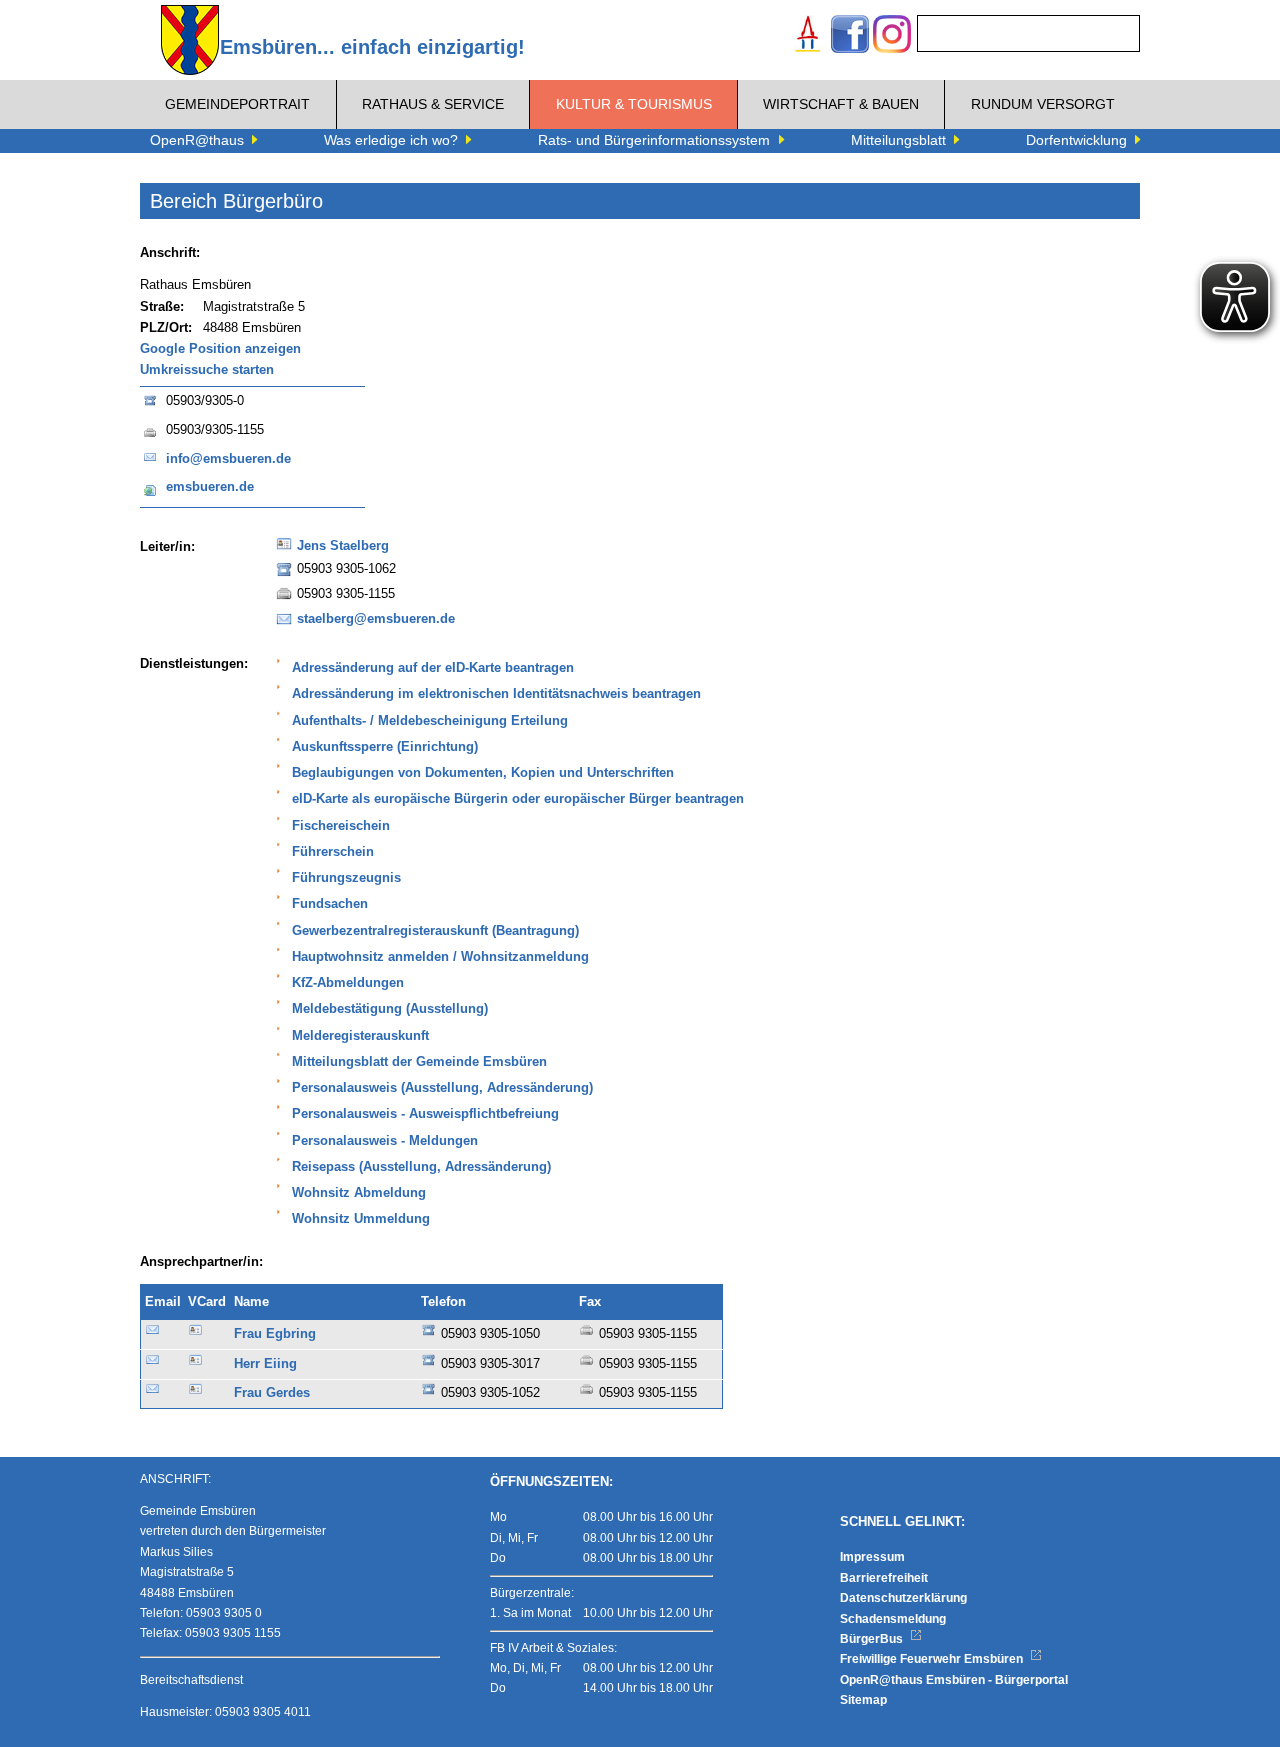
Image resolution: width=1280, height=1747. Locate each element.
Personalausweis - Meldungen (385, 1141)
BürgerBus (873, 1639)
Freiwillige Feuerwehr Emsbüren (933, 1659)
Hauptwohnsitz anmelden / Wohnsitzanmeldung (440, 957)
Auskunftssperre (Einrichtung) (385, 747)
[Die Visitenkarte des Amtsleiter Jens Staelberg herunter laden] (284, 550)
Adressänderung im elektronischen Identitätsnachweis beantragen (496, 694)
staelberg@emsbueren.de (376, 619)
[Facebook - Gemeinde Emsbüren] (850, 36)
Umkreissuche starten (207, 370)
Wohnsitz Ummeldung (361, 1219)
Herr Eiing (265, 1364)
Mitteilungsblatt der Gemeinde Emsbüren (419, 1062)
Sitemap (863, 1700)
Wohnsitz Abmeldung (359, 1193)
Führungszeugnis (346, 878)
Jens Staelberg (343, 546)
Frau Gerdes (272, 1393)
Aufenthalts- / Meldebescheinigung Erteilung (430, 721)
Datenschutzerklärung (903, 1598)
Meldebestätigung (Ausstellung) (390, 1009)
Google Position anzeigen (220, 349)
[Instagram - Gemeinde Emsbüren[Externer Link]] (892, 36)
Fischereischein (341, 826)
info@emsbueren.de (228, 459)
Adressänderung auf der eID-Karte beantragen (433, 668)
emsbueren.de (210, 487)
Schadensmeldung (893, 1619)
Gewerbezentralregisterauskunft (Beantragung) (435, 931)
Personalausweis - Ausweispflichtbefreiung (425, 1114)
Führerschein (333, 852)
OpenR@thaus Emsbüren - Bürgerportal (954, 1680)
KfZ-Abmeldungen (348, 983)
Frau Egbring (275, 1334)
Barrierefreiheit (884, 1578)
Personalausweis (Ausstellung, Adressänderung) (442, 1088)
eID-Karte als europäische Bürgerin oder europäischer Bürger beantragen (518, 799)
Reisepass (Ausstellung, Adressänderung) (421, 1167)
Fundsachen (330, 904)
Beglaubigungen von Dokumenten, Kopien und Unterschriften (483, 773)
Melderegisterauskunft (360, 1036)
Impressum (872, 1557)
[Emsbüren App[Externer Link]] (808, 36)
